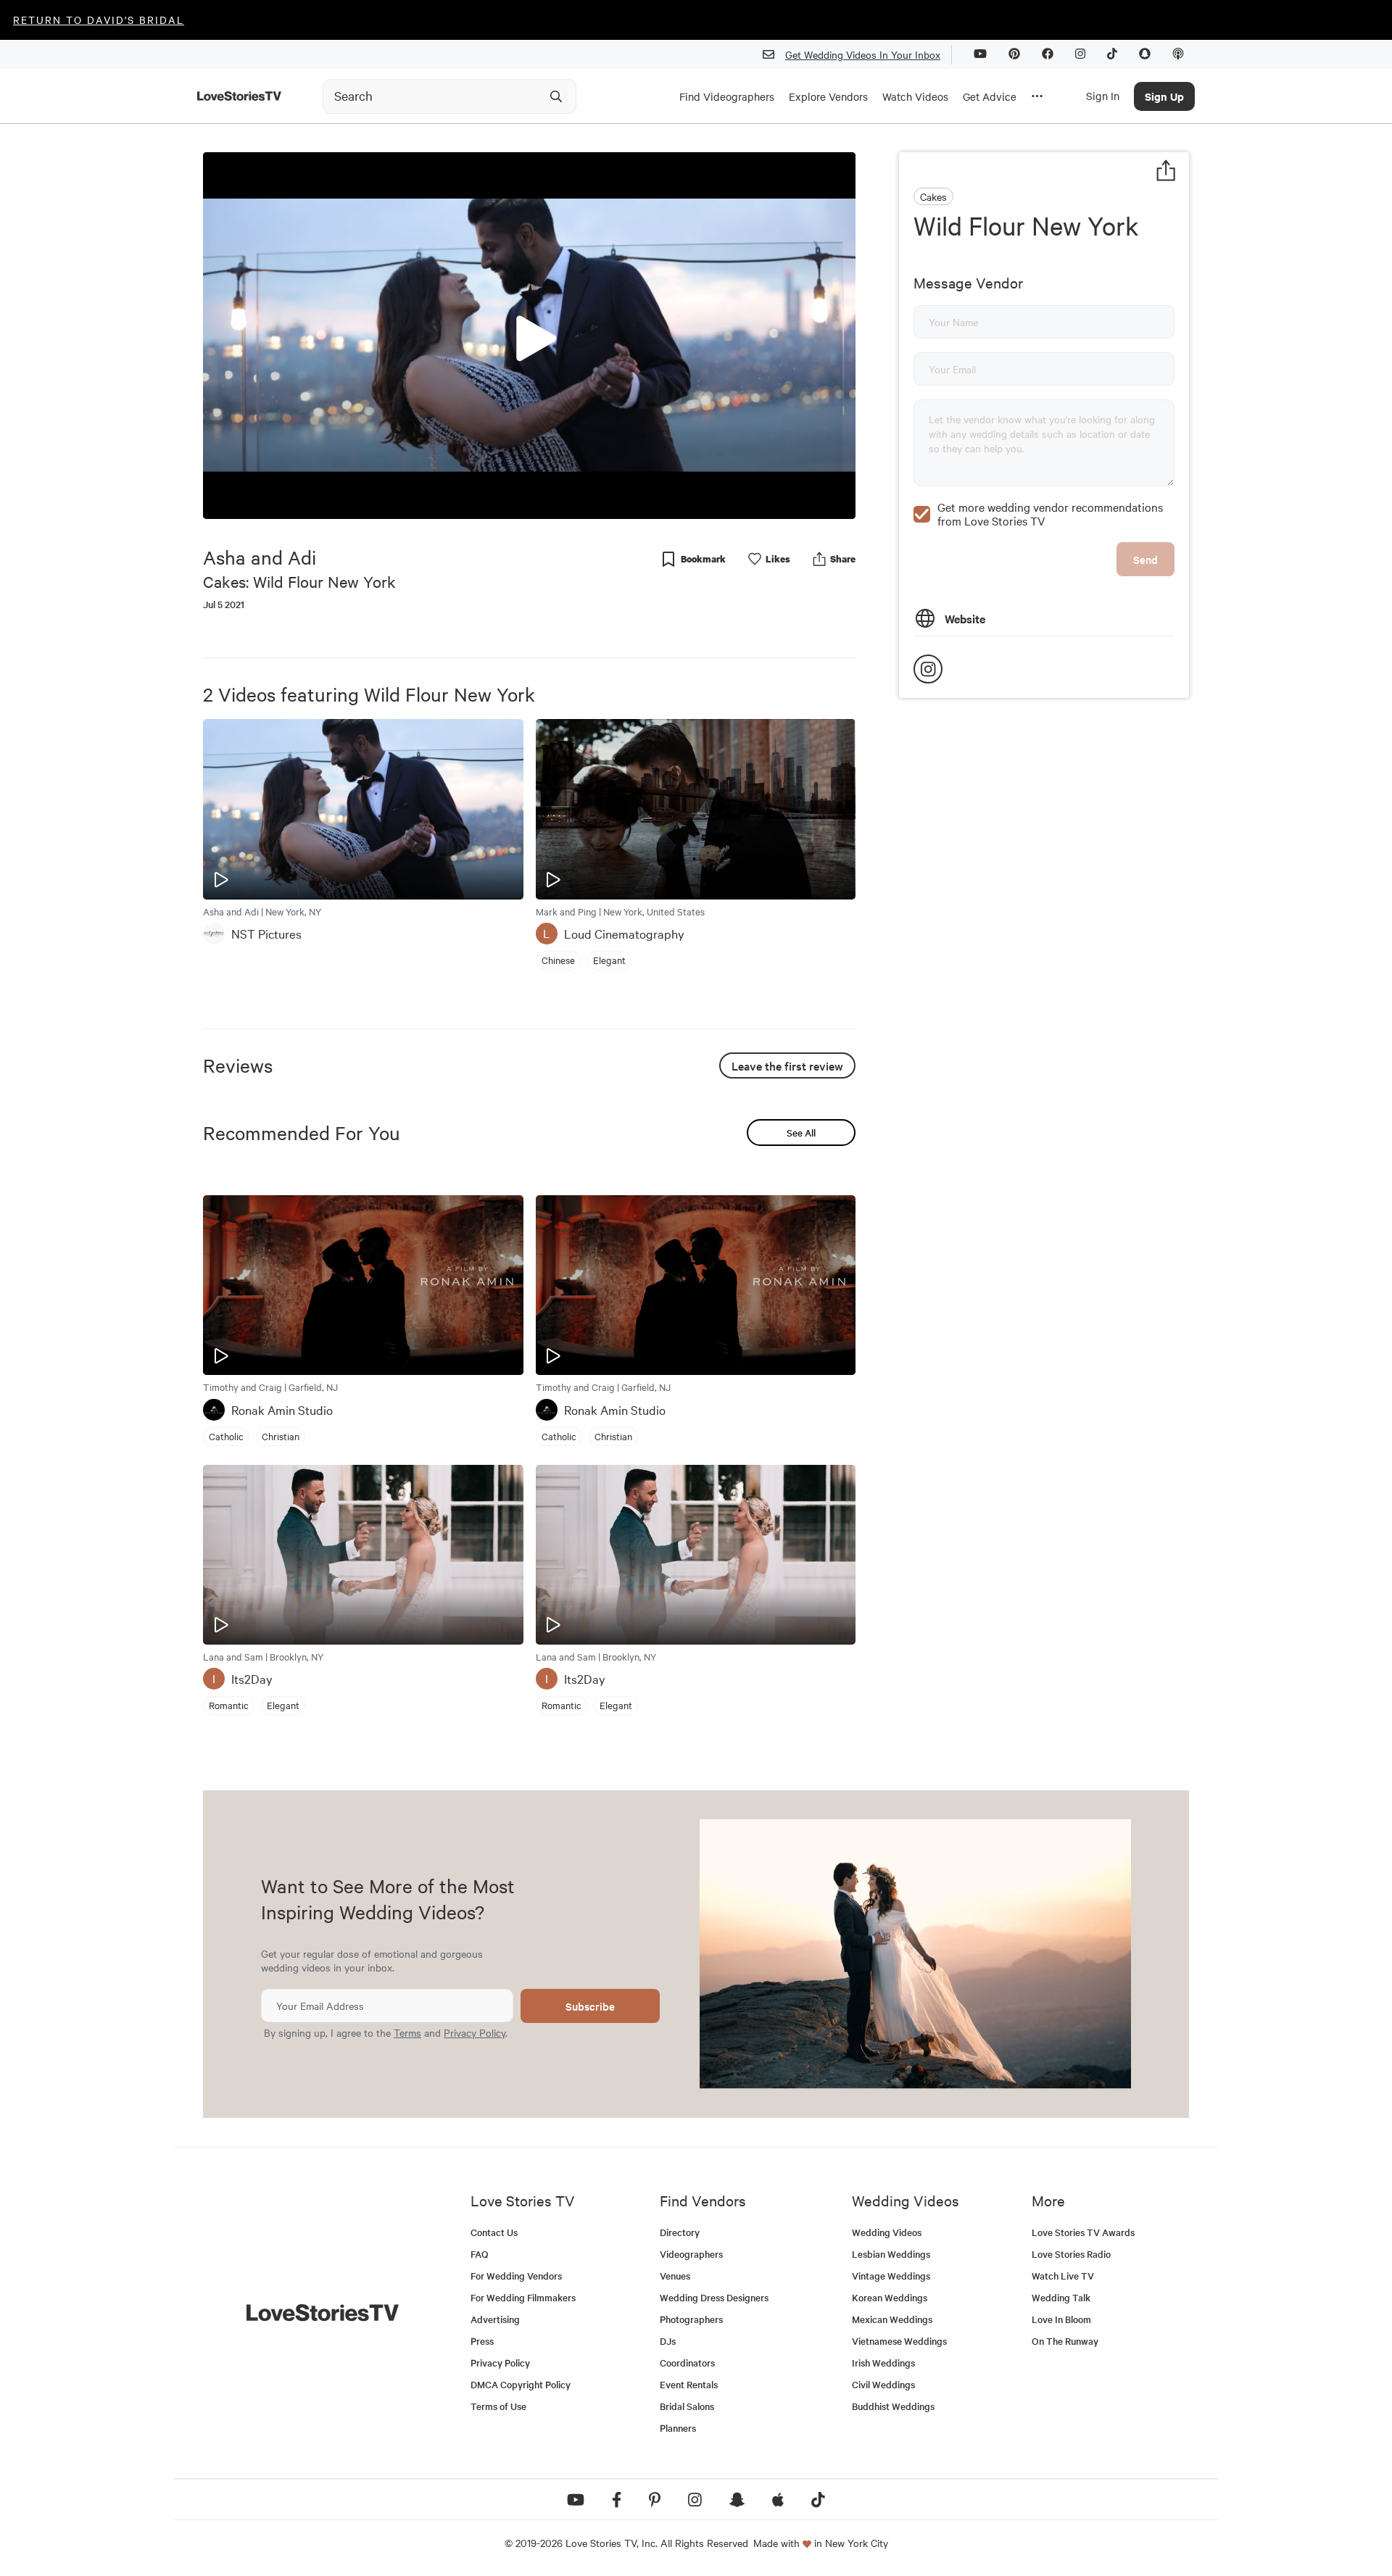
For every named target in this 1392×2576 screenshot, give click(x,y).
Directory (680, 2232)
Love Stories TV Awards (1083, 2232)
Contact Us (494, 2232)
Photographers (691, 2319)
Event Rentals (689, 2384)
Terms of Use (498, 2406)
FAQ (480, 2254)
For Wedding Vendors (516, 2276)
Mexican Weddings (892, 2319)
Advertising (495, 2319)
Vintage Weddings (891, 2276)
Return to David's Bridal (99, 20)
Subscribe (590, 2006)
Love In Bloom (1061, 2319)
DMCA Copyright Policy (521, 2384)
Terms (407, 2032)
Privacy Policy (475, 2032)
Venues (675, 2276)
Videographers (691, 2254)
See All (801, 1133)
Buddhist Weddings (893, 2406)
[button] (529, 335)
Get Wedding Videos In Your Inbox (863, 54)
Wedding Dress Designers (714, 2297)
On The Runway (1065, 2341)
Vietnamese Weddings (899, 2341)
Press (482, 2341)
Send (1145, 559)
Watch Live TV (1063, 2276)
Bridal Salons (687, 2406)
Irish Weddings (883, 2363)
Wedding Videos (887, 2232)
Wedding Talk (1061, 2297)
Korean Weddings (890, 2297)
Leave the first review (787, 1065)
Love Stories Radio (1071, 2254)
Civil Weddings (883, 2384)
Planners (678, 2428)
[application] (529, 336)
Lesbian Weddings (891, 2254)
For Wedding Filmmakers (523, 2297)
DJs (668, 2341)
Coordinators (687, 2363)
